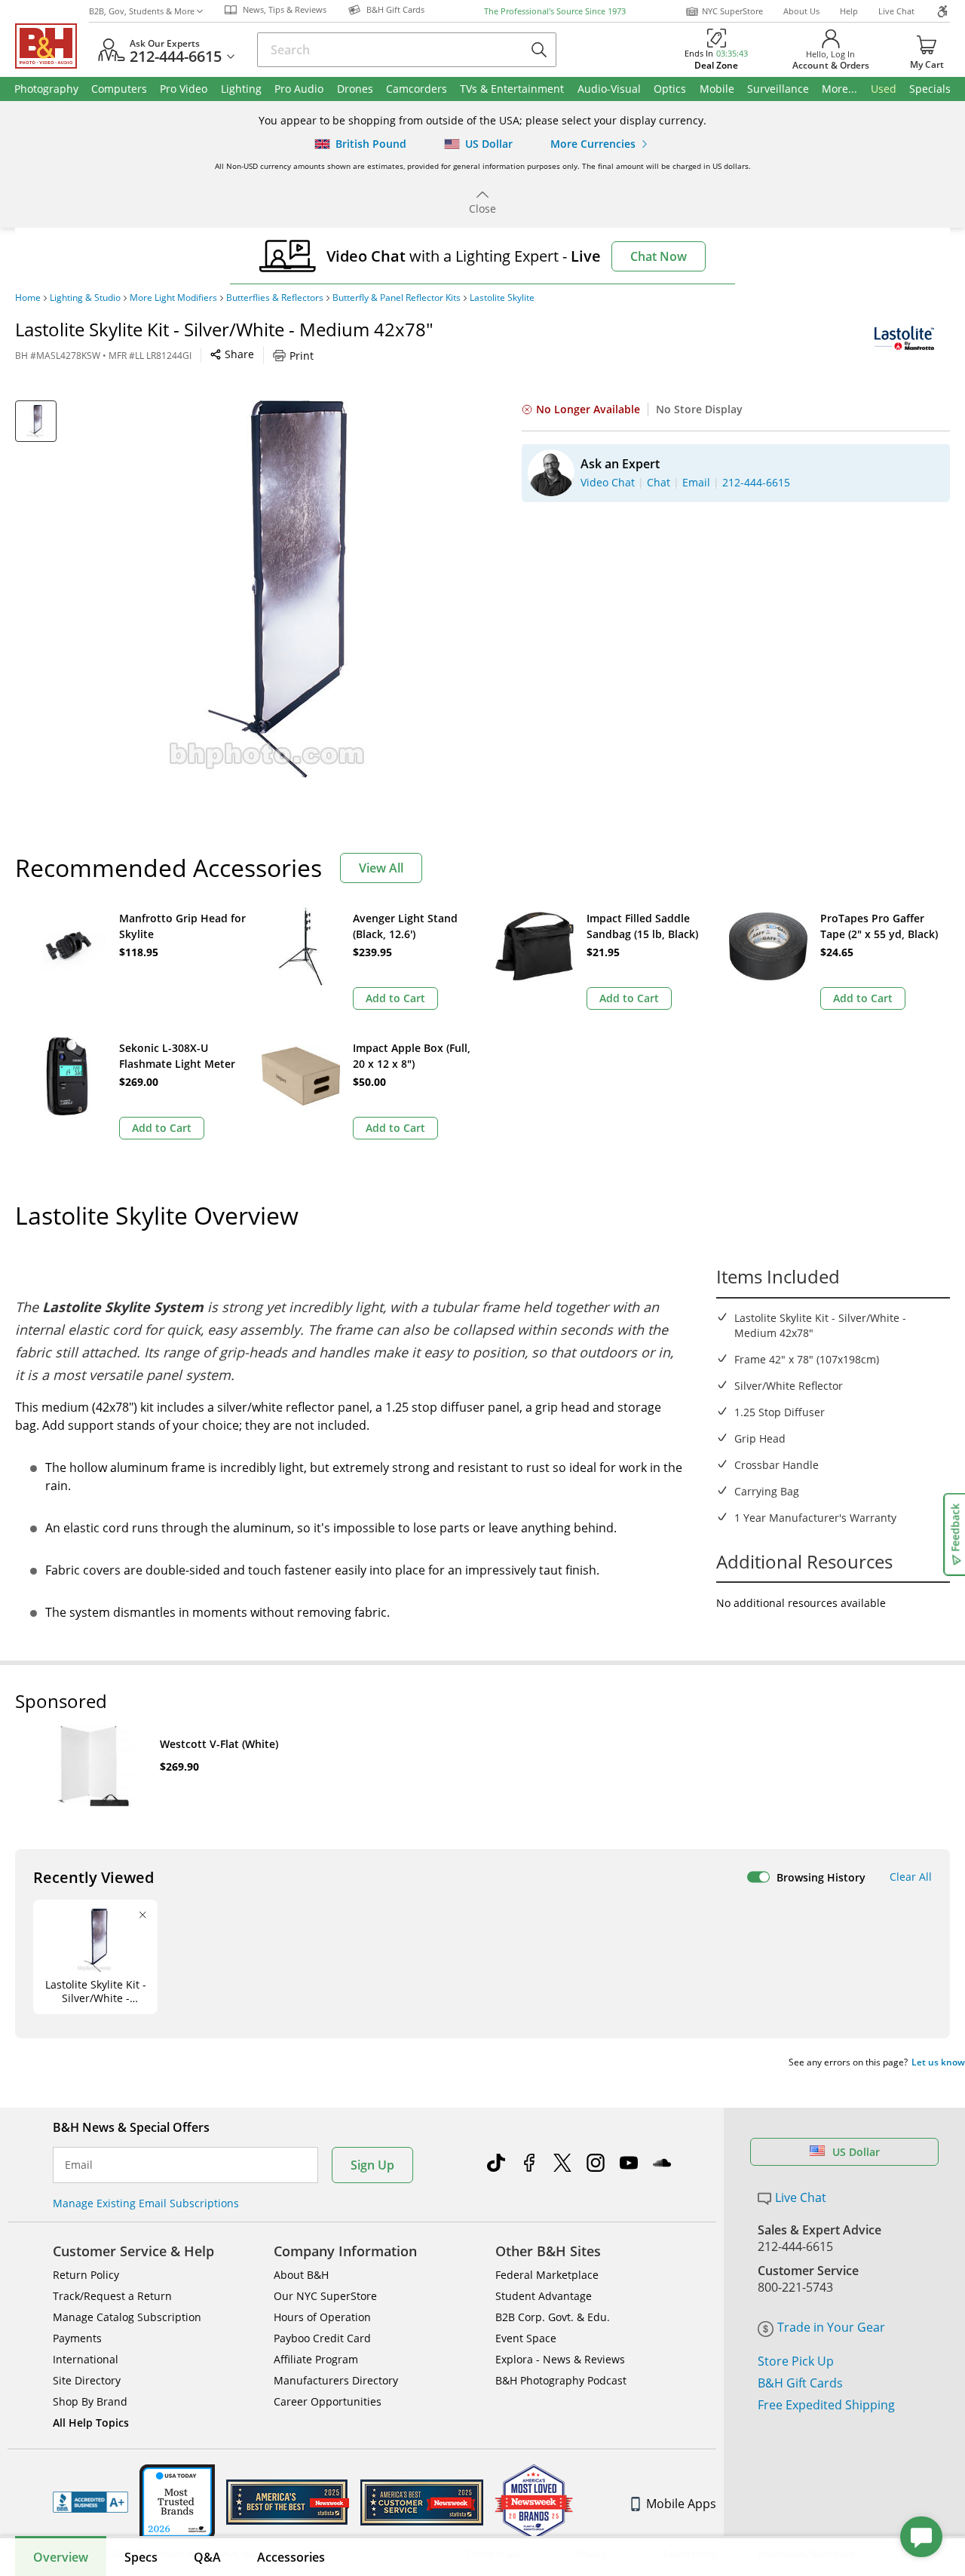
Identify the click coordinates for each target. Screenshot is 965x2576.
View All (381, 868)
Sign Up (372, 2165)
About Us (801, 11)
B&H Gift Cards (800, 2383)
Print (302, 356)
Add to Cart (395, 998)
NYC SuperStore (732, 11)
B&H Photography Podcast (561, 2380)
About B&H (301, 2275)
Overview (61, 2557)
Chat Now (659, 256)
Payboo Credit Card (322, 2338)
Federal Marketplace (547, 2275)
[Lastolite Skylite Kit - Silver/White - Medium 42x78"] (277, 589)
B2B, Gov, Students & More (142, 11)
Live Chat (896, 11)
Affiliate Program (316, 2359)
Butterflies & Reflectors (275, 298)
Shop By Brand (90, 2401)
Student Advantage (544, 2296)
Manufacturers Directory (336, 2380)
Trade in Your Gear (831, 2327)
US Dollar (856, 2152)
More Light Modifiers (173, 298)
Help (849, 11)
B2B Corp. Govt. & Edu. (553, 2317)
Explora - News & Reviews (560, 2359)
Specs (141, 2557)
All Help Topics (91, 2423)
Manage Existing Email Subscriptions (146, 2203)
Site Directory (87, 2380)
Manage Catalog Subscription (127, 2317)
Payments (77, 2338)
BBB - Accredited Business (90, 2502)
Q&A (207, 2557)
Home (28, 298)
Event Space (526, 2338)
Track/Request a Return (112, 2296)
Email (79, 2165)
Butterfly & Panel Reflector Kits (397, 298)
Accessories (291, 2557)
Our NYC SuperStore (325, 2296)
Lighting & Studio (85, 298)
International (86, 2359)
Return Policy (86, 2275)
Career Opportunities (328, 2401)
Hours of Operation (322, 2317)
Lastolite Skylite (502, 298)
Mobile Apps (681, 2504)
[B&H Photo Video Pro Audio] (52, 46)
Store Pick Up (796, 2361)
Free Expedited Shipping (826, 2405)
